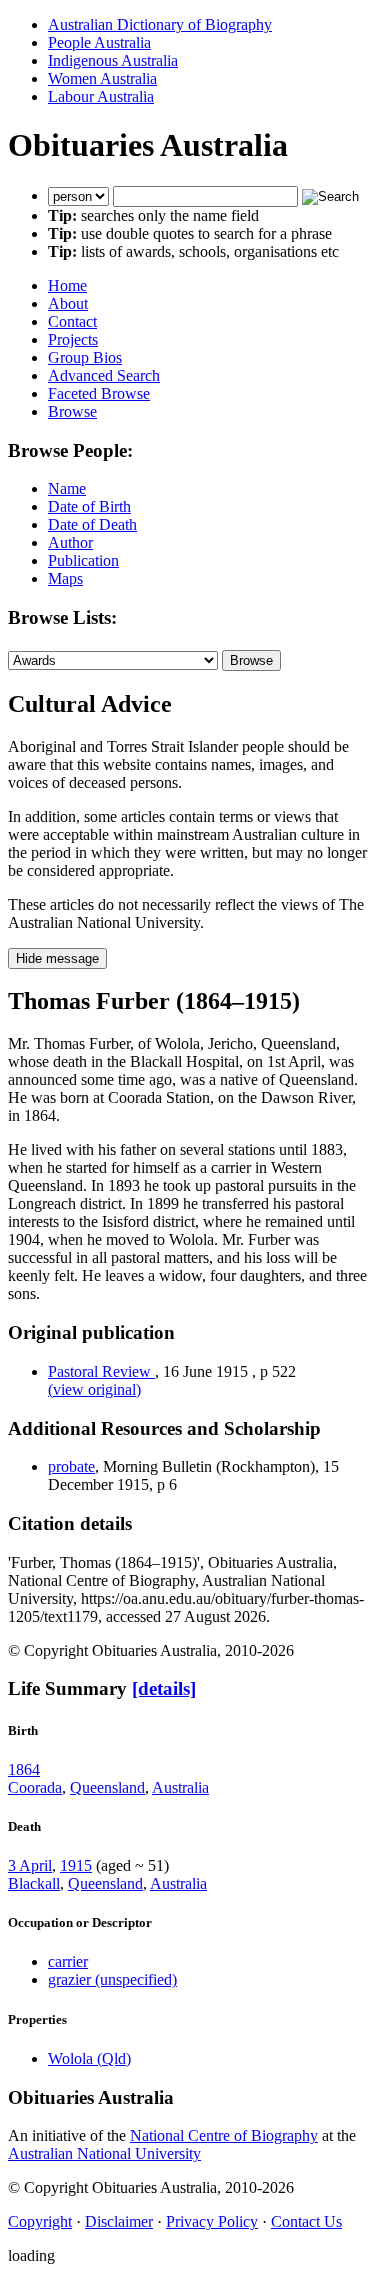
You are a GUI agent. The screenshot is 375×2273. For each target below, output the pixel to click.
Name (67, 488)
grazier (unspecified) (112, 1979)
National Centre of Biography (224, 2135)
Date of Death (92, 524)
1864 (24, 1769)
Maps (65, 578)
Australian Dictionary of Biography (160, 24)
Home (67, 285)
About (68, 303)
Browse (72, 411)
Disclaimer (119, 2221)
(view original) (94, 1389)
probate (71, 1466)
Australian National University (104, 2153)
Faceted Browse (99, 393)
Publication (83, 560)
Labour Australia (101, 96)
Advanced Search (104, 375)
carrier (68, 1961)
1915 (76, 1865)
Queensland (107, 1787)
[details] (164, 1688)
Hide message (57, 958)
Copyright (40, 2221)
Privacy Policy (212, 2221)
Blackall (34, 1883)
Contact (72, 321)
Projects (73, 339)
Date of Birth (89, 506)
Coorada (35, 1787)
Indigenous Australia (113, 60)
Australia (180, 1787)
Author (70, 542)
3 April (30, 1865)
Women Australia (102, 78)
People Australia (99, 42)
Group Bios (85, 357)
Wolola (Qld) (89, 2058)
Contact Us (306, 2221)
